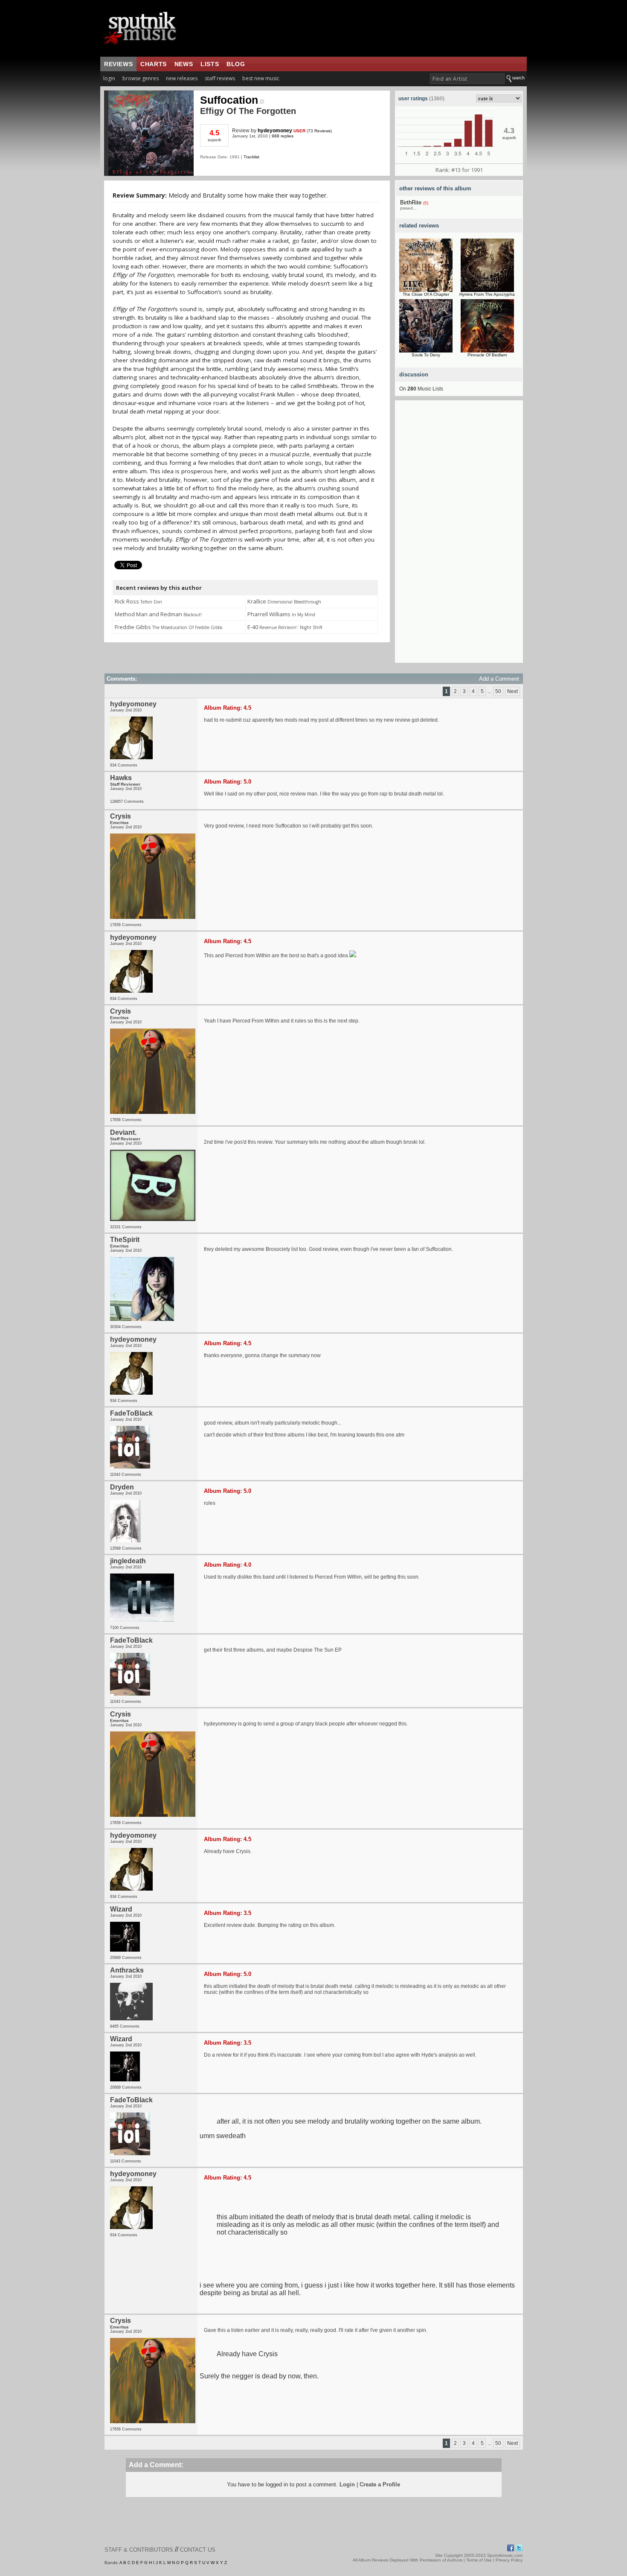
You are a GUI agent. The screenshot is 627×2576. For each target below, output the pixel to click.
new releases (182, 78)
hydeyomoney (275, 131)
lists (210, 64)
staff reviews (220, 78)
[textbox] (467, 79)
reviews (118, 64)
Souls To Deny (426, 355)
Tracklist (251, 157)
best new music (261, 78)
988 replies (283, 136)
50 (498, 691)
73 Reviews (319, 131)
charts (154, 64)
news (184, 64)
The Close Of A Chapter (426, 294)
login (109, 78)
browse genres (141, 78)
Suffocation (229, 100)
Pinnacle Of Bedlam (487, 355)
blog (236, 64)
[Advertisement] (459, 535)
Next (512, 691)
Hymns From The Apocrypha (487, 294)
